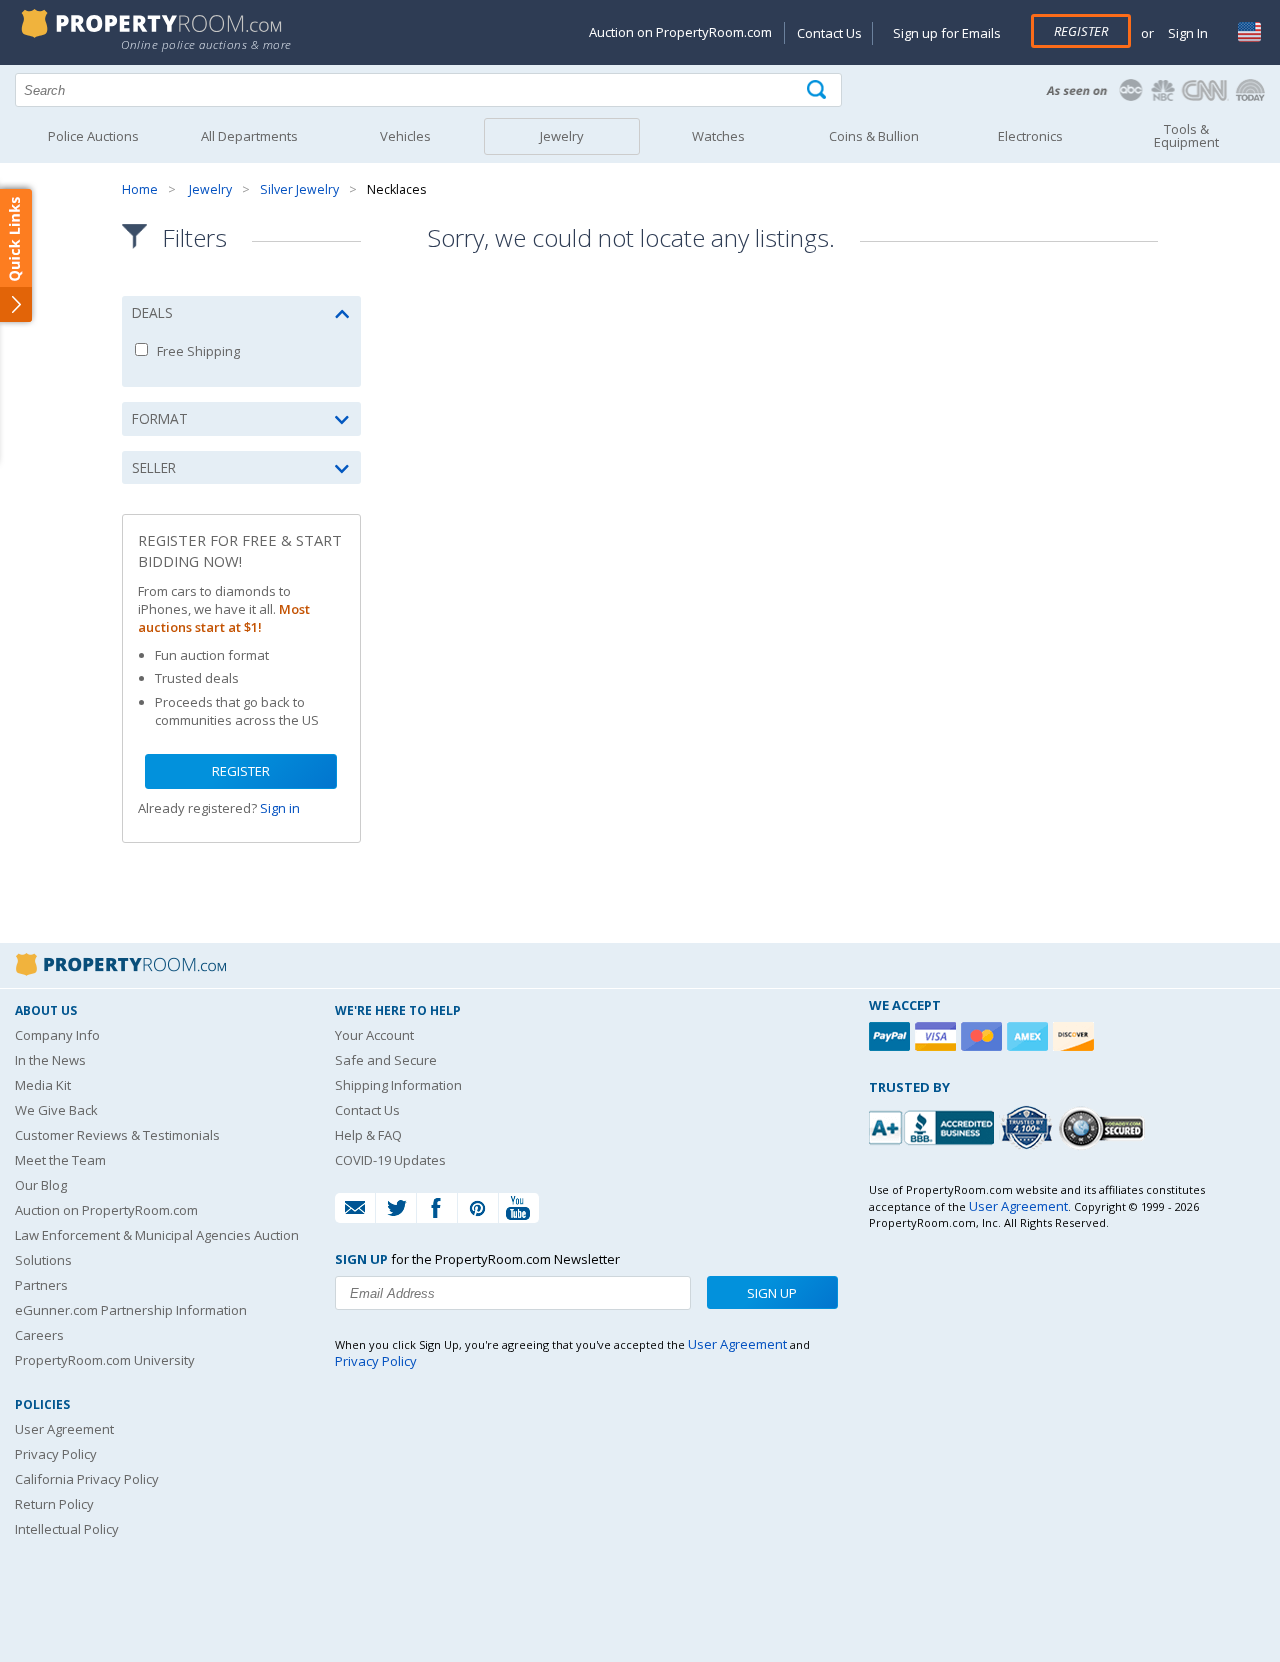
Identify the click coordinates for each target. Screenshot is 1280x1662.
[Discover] (1076, 1036)
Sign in (280, 808)
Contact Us (829, 33)
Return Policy (54, 1504)
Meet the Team (60, 1160)
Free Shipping (197, 351)
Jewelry (210, 189)
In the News (50, 1060)
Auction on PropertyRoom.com (680, 32)
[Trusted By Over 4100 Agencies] (1029, 1128)
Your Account (374, 1035)
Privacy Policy (56, 1454)
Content (19, 254)
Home (140, 189)
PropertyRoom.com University (105, 1360)
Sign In (1186, 33)
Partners (41, 1285)
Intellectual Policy (67, 1529)
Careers (39, 1335)
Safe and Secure (386, 1060)
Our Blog (41, 1185)
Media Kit (43, 1085)
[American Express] (1030, 1036)
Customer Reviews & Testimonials (117, 1135)
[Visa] (938, 1036)
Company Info (57, 1035)
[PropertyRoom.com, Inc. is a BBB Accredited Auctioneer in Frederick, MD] (934, 1125)
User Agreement (64, 1429)
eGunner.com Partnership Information (131, 1310)
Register (1081, 31)
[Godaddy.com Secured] (1104, 1127)
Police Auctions (93, 136)
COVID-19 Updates (390, 1160)
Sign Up (772, 1293)
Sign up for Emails (947, 33)
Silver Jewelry (299, 189)
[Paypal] (892, 1036)
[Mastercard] (984, 1036)
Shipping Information (398, 1085)
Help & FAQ (368, 1135)
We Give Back (56, 1110)
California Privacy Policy (87, 1479)
